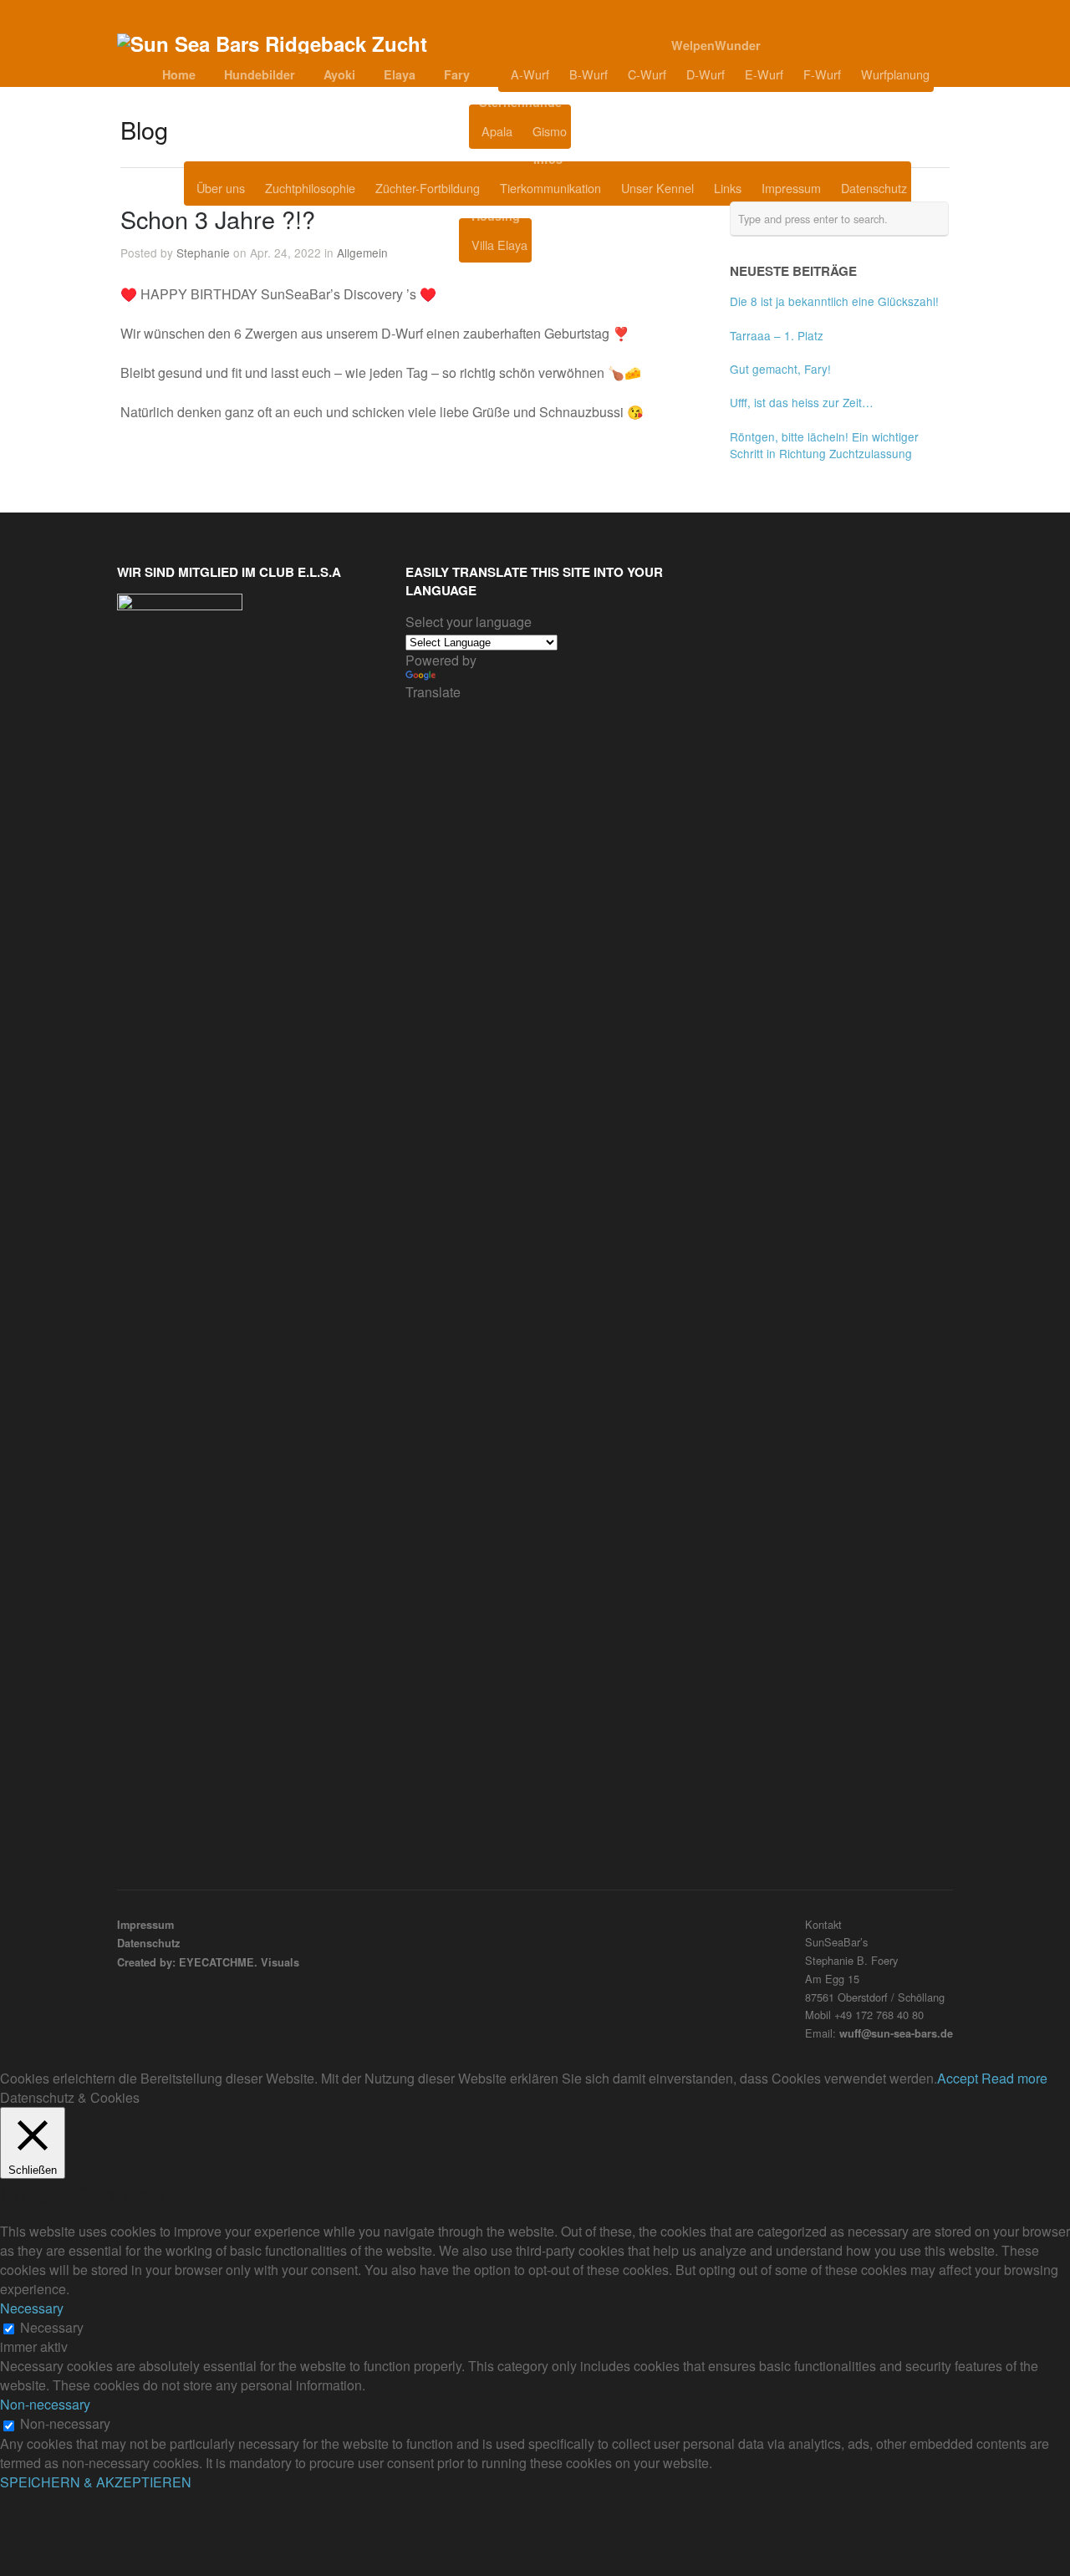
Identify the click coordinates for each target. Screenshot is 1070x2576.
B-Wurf (588, 74)
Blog (613, 131)
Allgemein (362, 252)
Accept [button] (958, 2078)
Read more (1014, 2078)
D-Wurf (706, 74)
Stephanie (203, 252)
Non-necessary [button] (45, 2404)
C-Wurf (647, 74)
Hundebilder (260, 74)
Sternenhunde (520, 102)
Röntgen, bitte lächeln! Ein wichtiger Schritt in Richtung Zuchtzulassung (824, 445)
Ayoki (339, 74)
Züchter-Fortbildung (428, 188)
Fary (457, 74)
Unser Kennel (657, 188)
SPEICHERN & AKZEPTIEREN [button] (96, 2482)
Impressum (791, 188)
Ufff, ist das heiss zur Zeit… (802, 402)
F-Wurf (822, 74)
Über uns (221, 188)
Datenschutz (874, 188)
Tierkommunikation (550, 188)
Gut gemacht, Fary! (780, 369)
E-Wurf (764, 74)
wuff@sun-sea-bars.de (896, 2033)
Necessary (52, 2327)
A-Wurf (530, 74)
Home (179, 74)
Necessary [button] (32, 2308)
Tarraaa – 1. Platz (777, 335)
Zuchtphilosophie (310, 188)
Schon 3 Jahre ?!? (218, 219)
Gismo (550, 131)
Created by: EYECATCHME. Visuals (208, 1962)
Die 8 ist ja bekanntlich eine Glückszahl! (834, 301)
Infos (548, 159)
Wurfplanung (895, 74)
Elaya (400, 74)
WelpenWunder (716, 45)
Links (728, 188)
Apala (497, 131)
